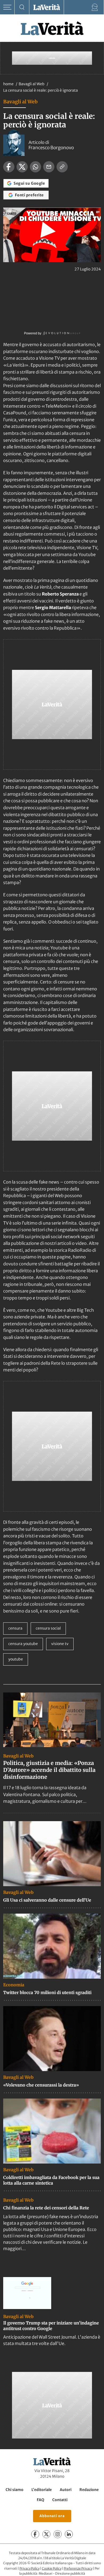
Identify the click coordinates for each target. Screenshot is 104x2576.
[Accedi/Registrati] (95, 7)
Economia (14, 1985)
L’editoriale (42, 2490)
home (8, 84)
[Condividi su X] (22, 167)
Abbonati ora (52, 2516)
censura (15, 1628)
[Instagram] (58, 2534)
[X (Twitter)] (46, 2534)
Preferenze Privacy (78, 2568)
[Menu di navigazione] (7, 7)
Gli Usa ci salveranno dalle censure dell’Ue (47, 1900)
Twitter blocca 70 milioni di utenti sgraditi (47, 1992)
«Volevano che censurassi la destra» (41, 2085)
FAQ (41, 2500)
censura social (48, 1628)
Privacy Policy (29, 2568)
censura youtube (23, 1644)
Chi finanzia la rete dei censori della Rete (46, 2208)
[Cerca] (22, 7)
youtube (16, 1659)
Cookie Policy (52, 2568)
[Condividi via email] (49, 167)
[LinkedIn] (69, 2534)
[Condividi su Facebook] (9, 167)
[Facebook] (35, 2534)
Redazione (89, 2490)
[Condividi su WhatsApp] (35, 167)
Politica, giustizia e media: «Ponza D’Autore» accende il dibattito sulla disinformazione (49, 1770)
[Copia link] (62, 167)
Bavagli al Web (32, 84)
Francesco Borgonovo (51, 148)
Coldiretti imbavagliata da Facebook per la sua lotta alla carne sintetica (51, 2180)
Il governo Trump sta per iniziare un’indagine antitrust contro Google (51, 2326)
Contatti (60, 2500)
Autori (66, 2490)
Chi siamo (15, 2490)
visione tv (60, 1644)
